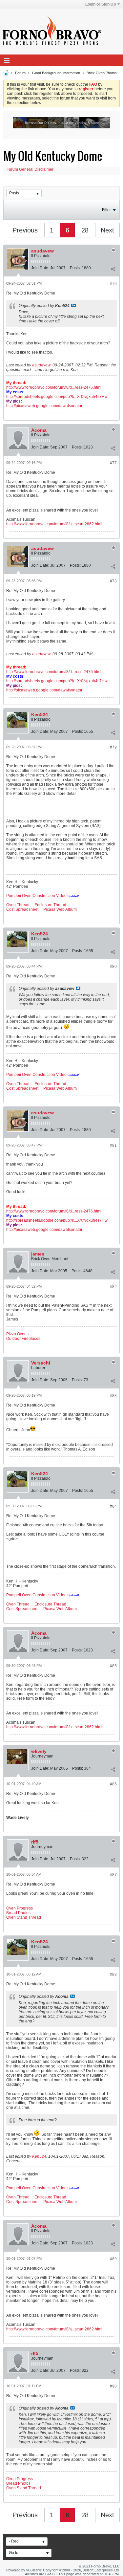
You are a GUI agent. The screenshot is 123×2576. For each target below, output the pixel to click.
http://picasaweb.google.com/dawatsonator (44, 406)
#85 (113, 1666)
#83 (113, 1396)
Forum (20, 73)
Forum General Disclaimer (30, 169)
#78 (113, 581)
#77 (113, 463)
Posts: (75, 268)
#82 (113, 1287)
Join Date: (40, 268)
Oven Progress (20, 1908)
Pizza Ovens (17, 1334)
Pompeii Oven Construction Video (36, 896)
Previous (25, 230)
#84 (113, 1506)
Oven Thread (18, 905)
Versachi (41, 1363)
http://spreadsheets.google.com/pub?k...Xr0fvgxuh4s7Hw (57, 397)
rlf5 (35, 1842)
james (38, 1254)
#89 (113, 2259)
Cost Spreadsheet (22, 909)
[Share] (113, 269)
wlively (39, 1751)
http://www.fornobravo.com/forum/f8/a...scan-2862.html (54, 524)
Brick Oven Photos (102, 73)
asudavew (42, 251)
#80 (113, 967)
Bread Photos (18, 1913)
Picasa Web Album (60, 909)
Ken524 (40, 714)
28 (85, 230)
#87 (113, 1875)
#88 (113, 1975)
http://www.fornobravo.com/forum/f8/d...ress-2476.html (54, 387)
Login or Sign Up (101, 4)
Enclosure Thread (50, 905)
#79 (113, 747)
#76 (113, 284)
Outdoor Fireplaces (23, 1339)
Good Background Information (56, 73)
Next (107, 230)
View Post (73, 305)
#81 (113, 1146)
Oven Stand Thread (24, 1917)
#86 (113, 1784)
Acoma (39, 430)
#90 (113, 2386)
